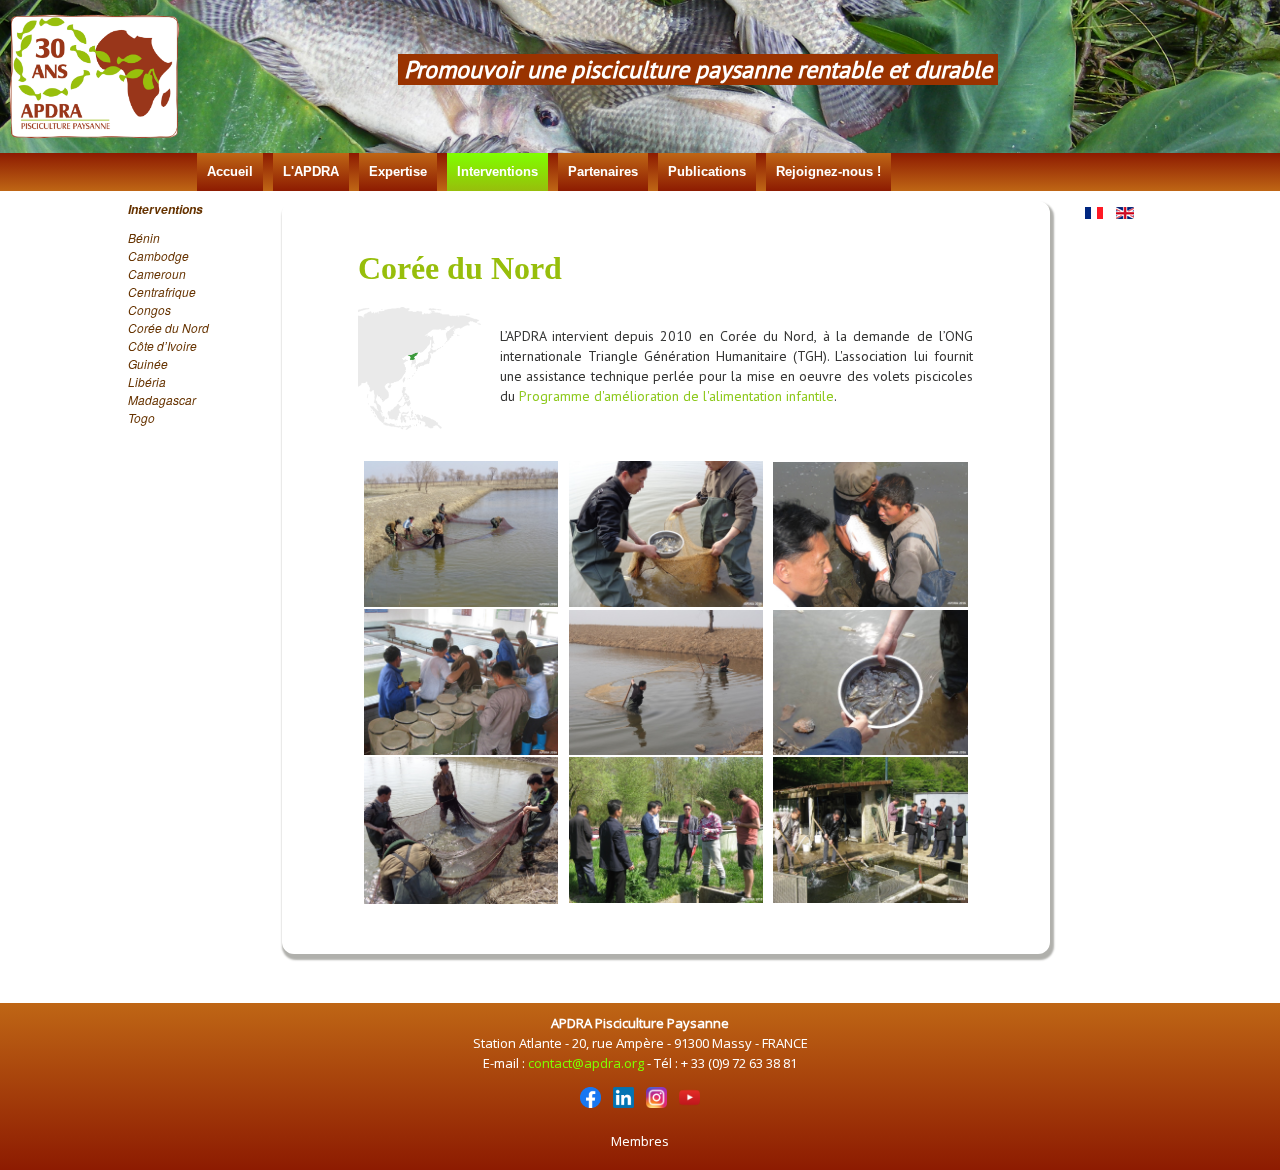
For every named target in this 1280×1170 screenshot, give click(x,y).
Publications (707, 171)
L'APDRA (311, 171)
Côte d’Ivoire (162, 345)
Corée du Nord (168, 327)
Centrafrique (162, 291)
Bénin (144, 237)
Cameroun (157, 273)
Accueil (230, 171)
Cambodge (158, 255)
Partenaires (603, 171)
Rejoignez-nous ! (828, 171)
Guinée (148, 363)
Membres (640, 1141)
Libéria (147, 381)
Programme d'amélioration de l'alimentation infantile (676, 396)
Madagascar (162, 399)
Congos (149, 309)
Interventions (497, 171)
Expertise (398, 171)
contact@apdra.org (586, 1063)
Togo (141, 417)
